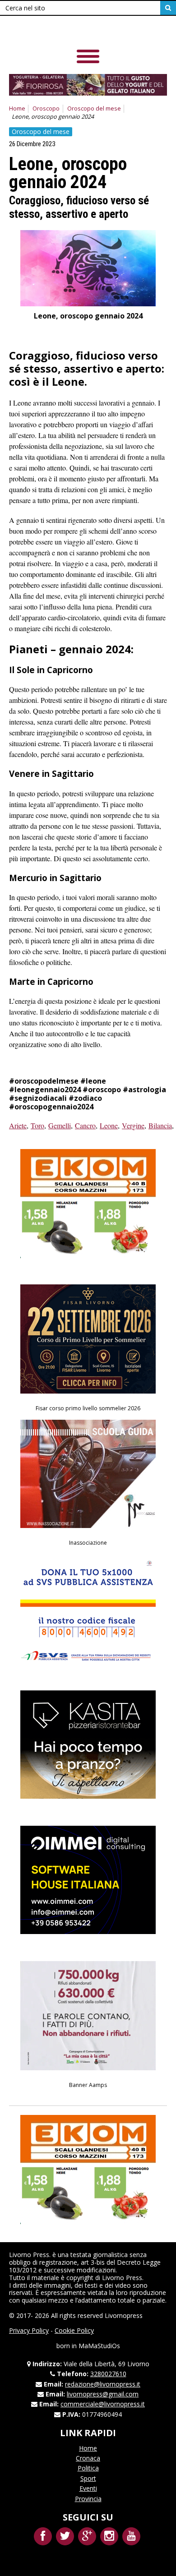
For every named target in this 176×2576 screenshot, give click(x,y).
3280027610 (108, 2374)
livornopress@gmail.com (103, 2394)
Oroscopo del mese (94, 108)
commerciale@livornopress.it (103, 2404)
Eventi (88, 2488)
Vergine (133, 1125)
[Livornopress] (72, 31)
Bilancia (160, 1125)
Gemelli (60, 1125)
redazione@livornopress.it (103, 2384)
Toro (37, 1125)
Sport (88, 2478)
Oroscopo (46, 108)
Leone (109, 1125)
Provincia (88, 2499)
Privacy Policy (29, 2330)
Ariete (18, 1125)
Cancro (85, 1125)
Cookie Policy (74, 2330)
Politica (88, 2468)
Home (17, 108)
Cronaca (88, 2458)
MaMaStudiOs (99, 2346)
